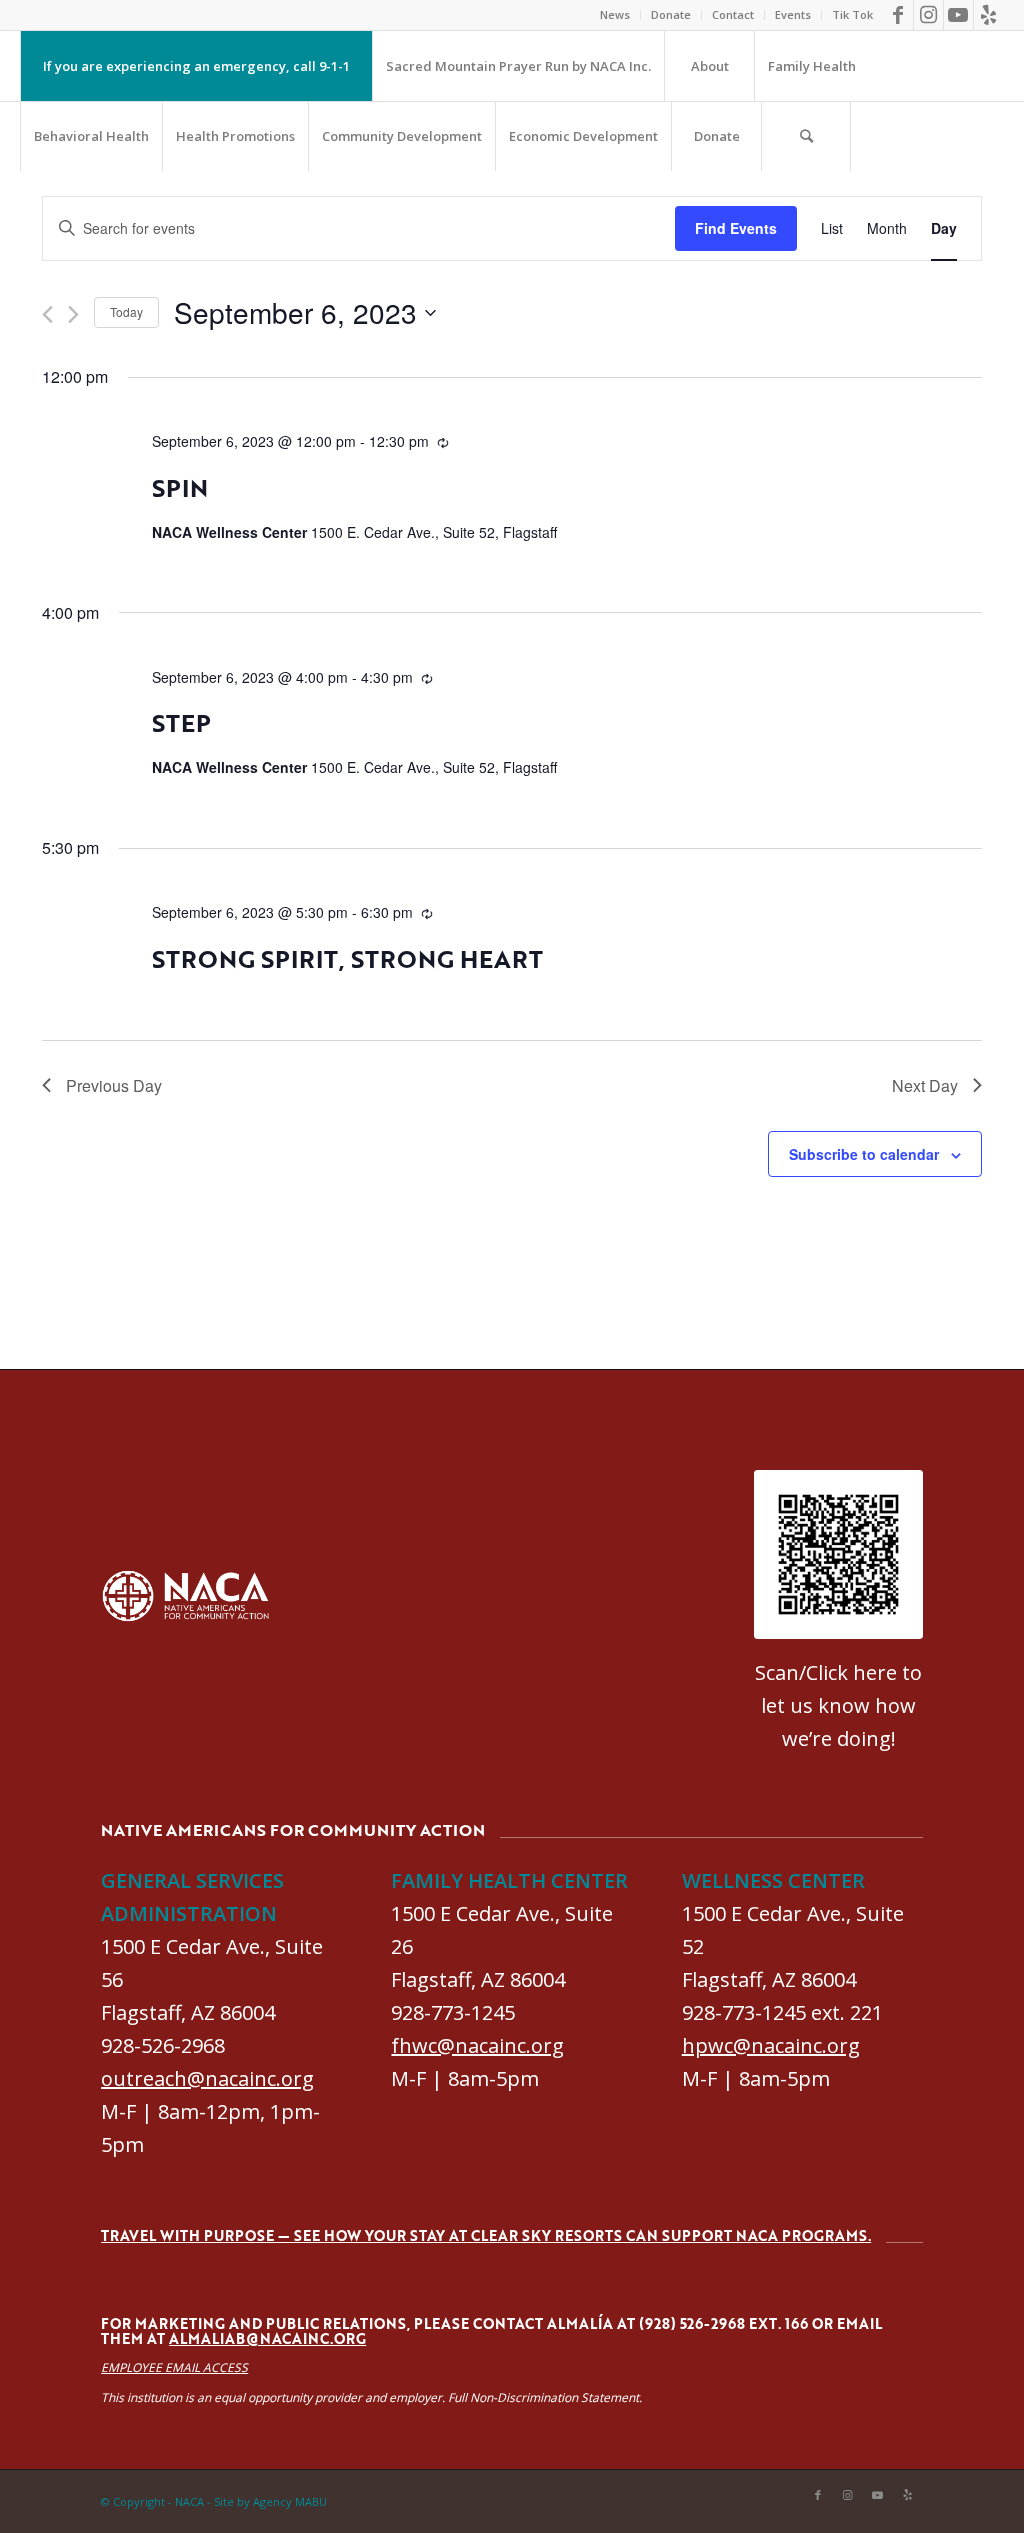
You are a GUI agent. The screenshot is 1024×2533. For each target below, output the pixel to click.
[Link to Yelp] (989, 15)
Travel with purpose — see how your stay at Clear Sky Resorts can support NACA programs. (486, 2235)
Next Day (925, 1085)
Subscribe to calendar (864, 1154)
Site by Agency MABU (270, 2501)
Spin (180, 487)
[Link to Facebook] (898, 15)
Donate (671, 14)
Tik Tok (852, 14)
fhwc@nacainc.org (477, 2045)
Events (793, 14)
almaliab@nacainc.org (267, 2338)
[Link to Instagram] (928, 15)
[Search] (806, 136)
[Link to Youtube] (958, 15)
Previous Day (114, 1085)
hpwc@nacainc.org (771, 2045)
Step (181, 722)
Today (126, 311)
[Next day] (73, 314)
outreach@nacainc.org (207, 2078)
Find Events (736, 228)
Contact (733, 14)
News (615, 14)
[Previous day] (47, 314)
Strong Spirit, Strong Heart (347, 958)
